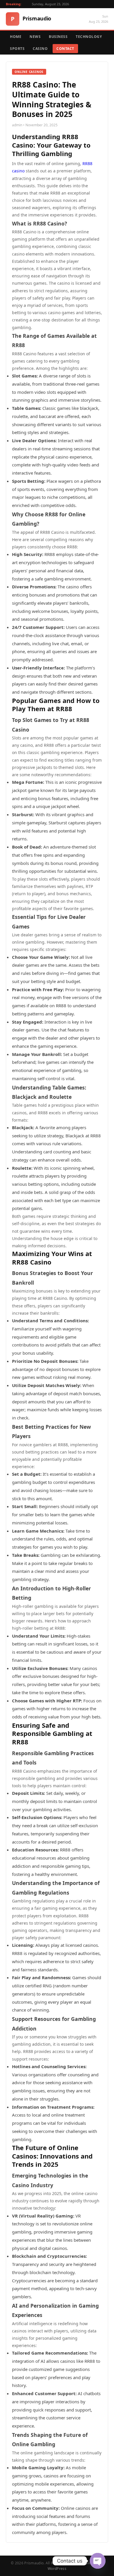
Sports (17, 49)
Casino (40, 49)
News (35, 37)
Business (58, 37)
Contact (65, 49)
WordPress (57, 2569)
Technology (89, 37)
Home (16, 37)
